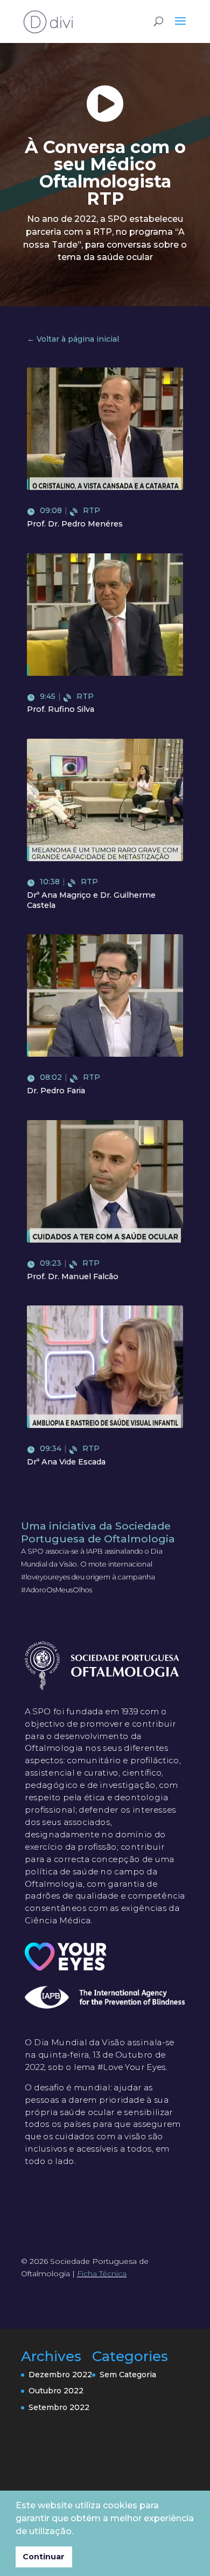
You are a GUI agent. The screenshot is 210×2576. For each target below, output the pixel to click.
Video (108, 448)
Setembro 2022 (59, 2407)
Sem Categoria (128, 2375)
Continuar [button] (44, 2557)
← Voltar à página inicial (73, 339)
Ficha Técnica (102, 2274)
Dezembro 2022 (60, 2375)
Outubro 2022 (56, 2391)
